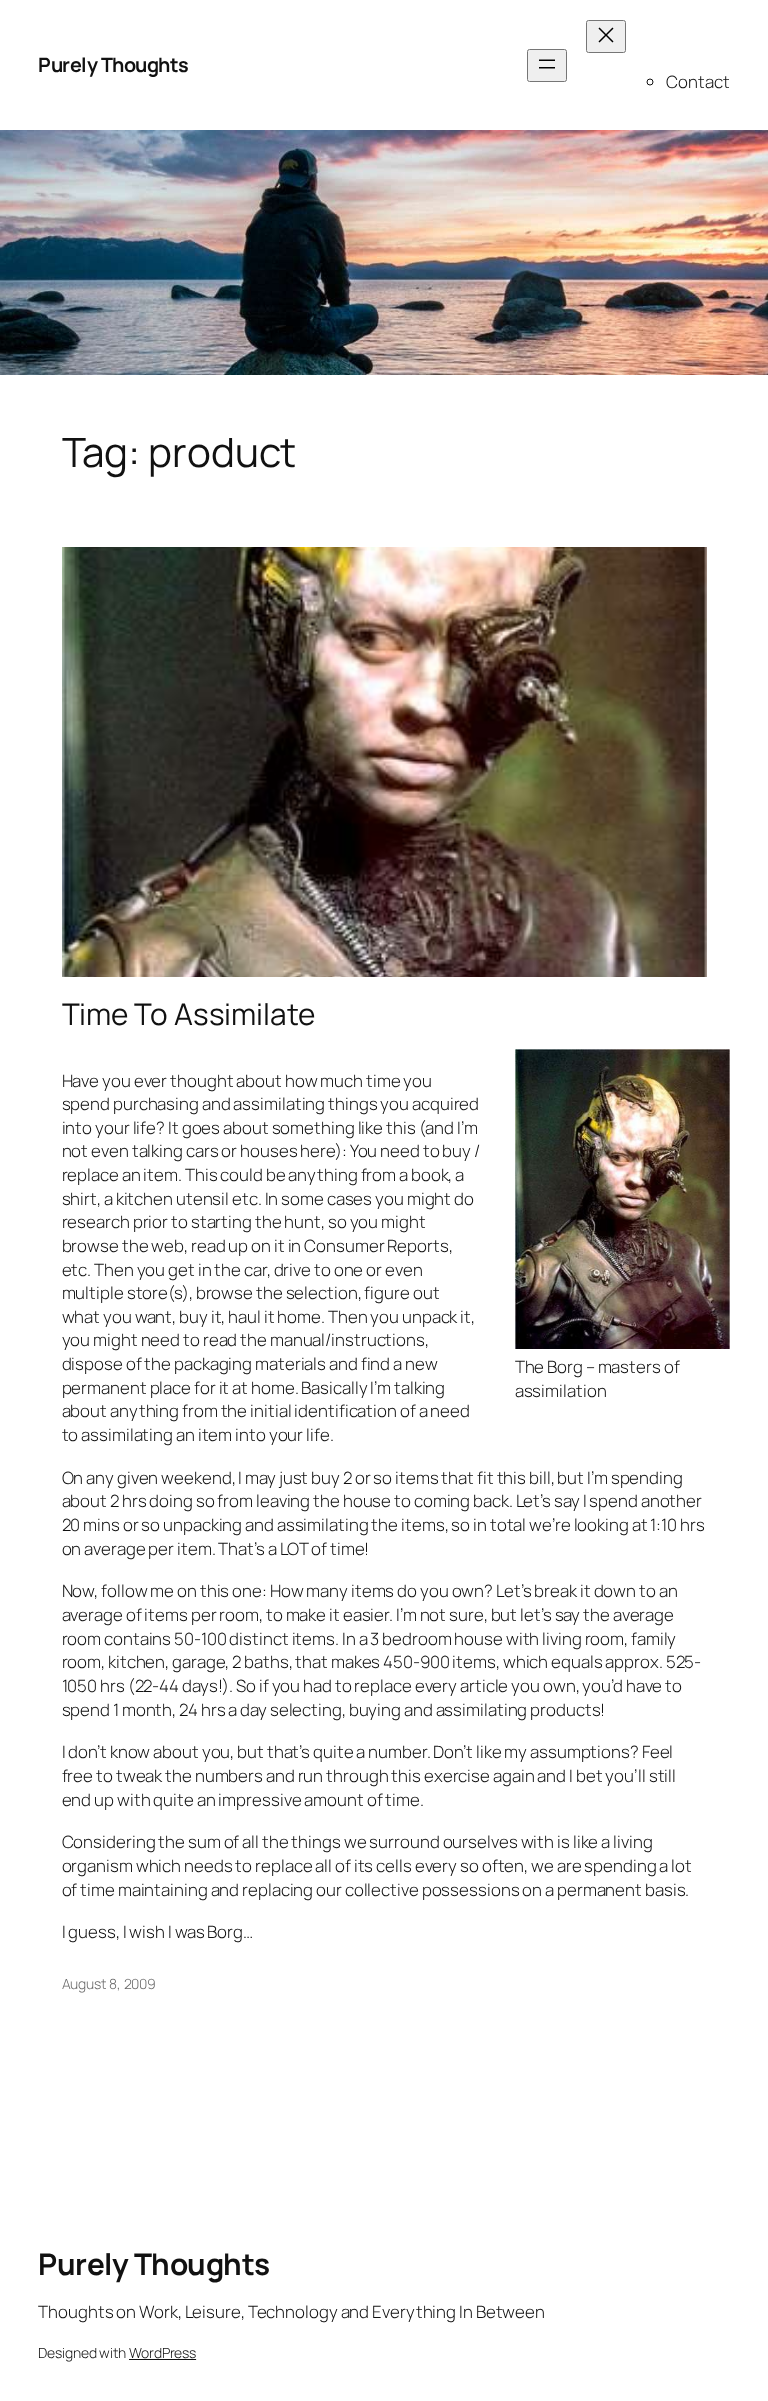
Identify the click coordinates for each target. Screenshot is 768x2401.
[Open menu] (547, 65)
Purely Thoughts (113, 64)
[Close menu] (606, 36)
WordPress (162, 2352)
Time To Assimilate (188, 1013)
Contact (697, 81)
